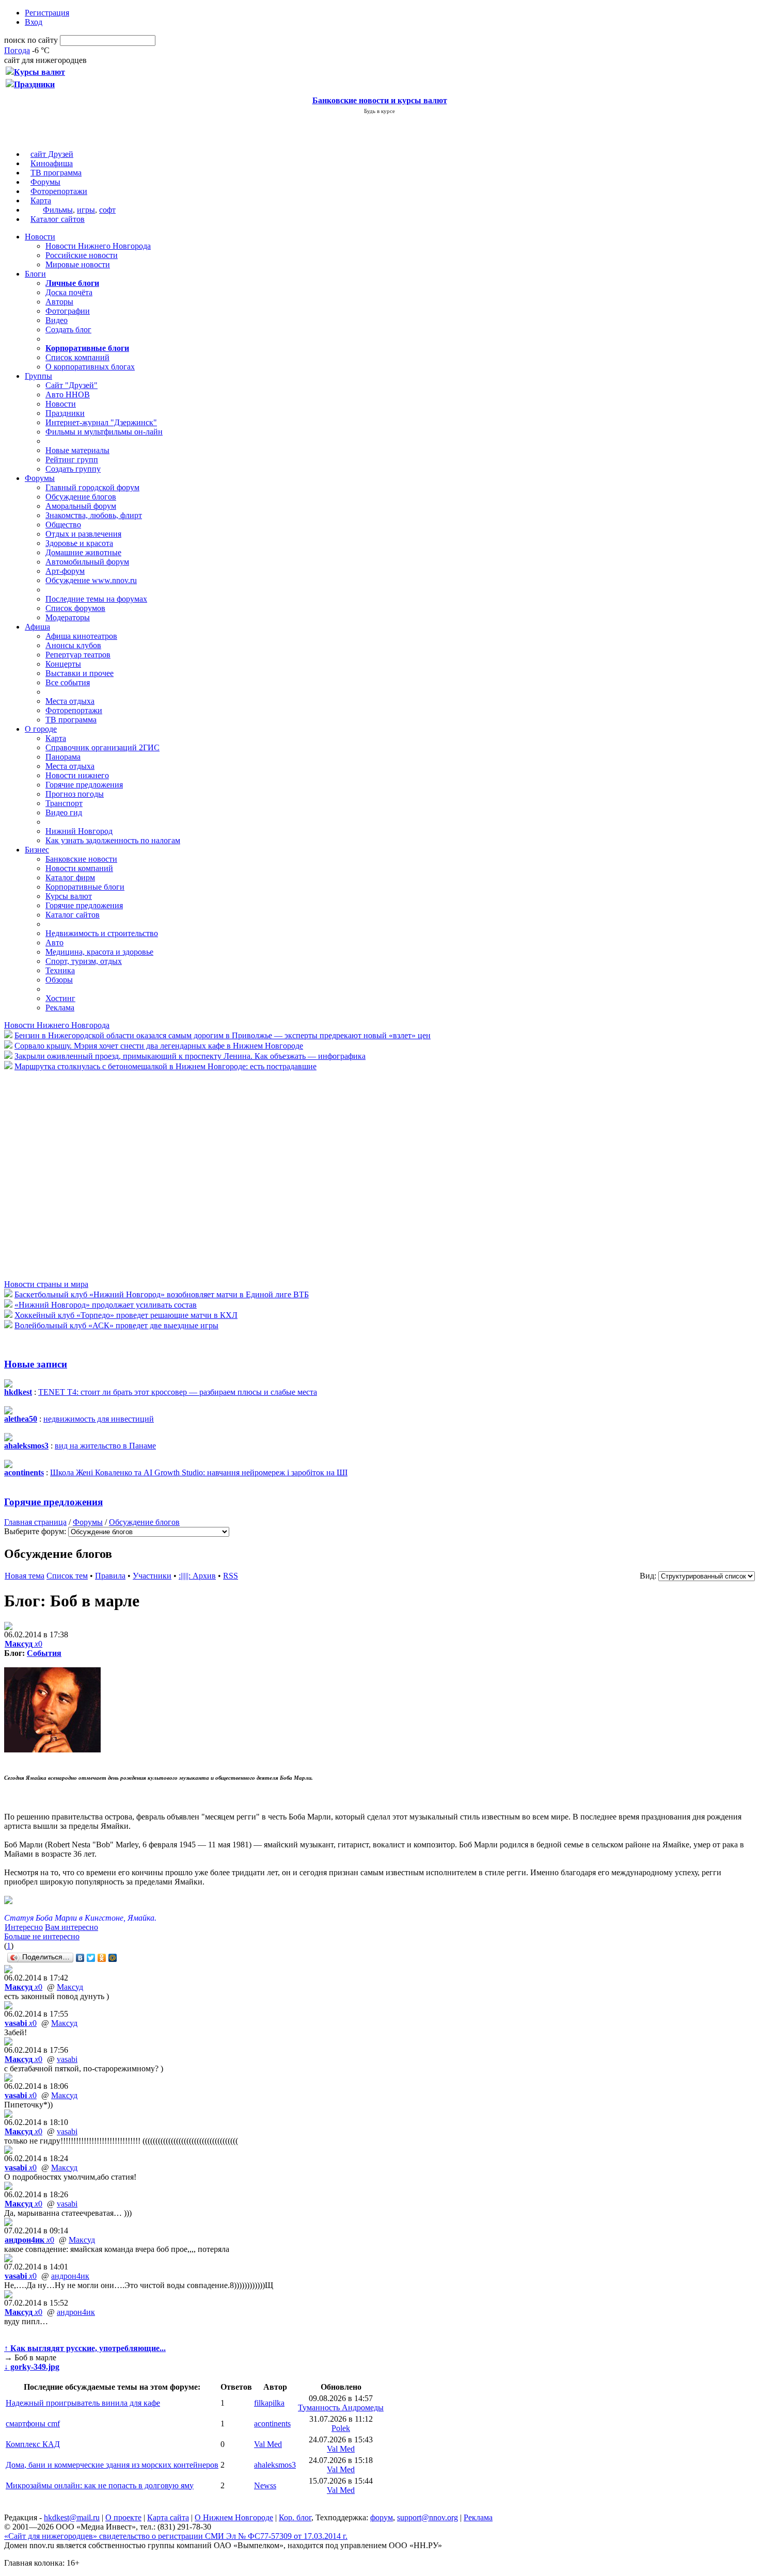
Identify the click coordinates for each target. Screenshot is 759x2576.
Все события (68, 682)
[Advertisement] (66, 1174)
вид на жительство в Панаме (105, 1446)
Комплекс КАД (33, 2444)
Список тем (67, 1576)
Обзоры (59, 980)
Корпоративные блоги (85, 887)
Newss (265, 2485)
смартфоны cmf (33, 2424)
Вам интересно (72, 1927)
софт (107, 210)
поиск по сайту (31, 40)
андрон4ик (70, 2276)
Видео (57, 320)
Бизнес (37, 850)
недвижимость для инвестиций (99, 1419)
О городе (41, 729)
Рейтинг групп (72, 460)
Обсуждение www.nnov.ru (91, 580)
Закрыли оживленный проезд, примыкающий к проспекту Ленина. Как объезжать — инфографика (190, 1056)
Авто (54, 943)
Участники (152, 1576)
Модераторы (68, 617)
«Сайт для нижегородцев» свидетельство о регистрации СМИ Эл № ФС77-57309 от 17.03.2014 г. (176, 2536)
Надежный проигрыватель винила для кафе (83, 2403)
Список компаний (77, 357)
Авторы (59, 302)
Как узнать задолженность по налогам (113, 840)
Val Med (268, 2444)
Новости (40, 237)
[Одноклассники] (102, 1958)
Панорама (63, 757)
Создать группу (73, 469)
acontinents (272, 2424)
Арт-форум (65, 571)
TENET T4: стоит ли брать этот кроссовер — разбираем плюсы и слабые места (178, 1392)
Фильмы (58, 210)
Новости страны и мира (46, 1284)
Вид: (648, 1576)
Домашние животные (83, 552)
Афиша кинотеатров (81, 636)
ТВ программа (56, 173)
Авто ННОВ (68, 395)
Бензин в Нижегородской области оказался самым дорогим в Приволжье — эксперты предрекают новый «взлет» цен (223, 1035)
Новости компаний (79, 868)
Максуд (70, 1987)
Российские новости (82, 255)
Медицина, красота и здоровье (99, 952)
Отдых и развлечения (83, 534)
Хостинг (60, 998)
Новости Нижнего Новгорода (98, 246)
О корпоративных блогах (90, 367)
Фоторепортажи (59, 191)
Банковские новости (81, 859)
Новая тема (25, 1576)
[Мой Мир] (113, 1958)
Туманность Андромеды (341, 2408)
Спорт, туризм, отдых (84, 961)
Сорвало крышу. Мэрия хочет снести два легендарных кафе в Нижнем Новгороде (159, 1046)
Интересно (24, 1927)
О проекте (123, 2517)
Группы (38, 376)
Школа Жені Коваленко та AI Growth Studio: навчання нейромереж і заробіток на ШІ (199, 1472)
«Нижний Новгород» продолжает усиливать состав (106, 1305)
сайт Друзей (52, 154)
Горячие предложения (84, 785)
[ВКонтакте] (80, 1958)
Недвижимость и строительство (102, 933)
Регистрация (47, 13)
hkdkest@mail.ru (72, 2517)
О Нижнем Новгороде (234, 2517)
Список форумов (75, 608)
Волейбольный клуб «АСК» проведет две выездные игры (116, 1325)
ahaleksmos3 (275, 2465)
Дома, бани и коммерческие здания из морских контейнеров (112, 2465)
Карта (41, 200)
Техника (60, 970)
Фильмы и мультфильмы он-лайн (104, 432)
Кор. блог (295, 2517)
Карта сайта (168, 2517)
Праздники (65, 413)
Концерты (63, 664)
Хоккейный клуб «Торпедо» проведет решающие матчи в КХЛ (126, 1315)
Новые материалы (77, 450)
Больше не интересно (42, 1936)
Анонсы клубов (73, 645)
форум (382, 2517)
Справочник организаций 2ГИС (102, 747)
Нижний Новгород (79, 831)
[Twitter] (91, 1958)
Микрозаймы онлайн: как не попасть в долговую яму (100, 2485)
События (44, 1653)
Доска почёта (69, 292)
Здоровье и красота (79, 543)
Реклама (60, 1008)
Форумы (45, 182)
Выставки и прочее (80, 673)
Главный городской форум (92, 487)
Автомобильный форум (87, 562)
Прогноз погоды (75, 794)
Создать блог (68, 329)
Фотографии (68, 311)
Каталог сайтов (58, 219)
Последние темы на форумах (96, 599)
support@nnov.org (428, 2517)
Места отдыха (70, 701)
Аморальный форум (81, 506)
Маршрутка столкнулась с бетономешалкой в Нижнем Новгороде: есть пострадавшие (165, 1066)
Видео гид (64, 812)
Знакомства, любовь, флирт (94, 515)
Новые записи (36, 1364)
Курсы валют (69, 896)
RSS (231, 1576)
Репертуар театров (78, 655)
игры (86, 210)
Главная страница (35, 1522)
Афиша (37, 627)
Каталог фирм (70, 878)
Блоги (35, 274)
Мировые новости (78, 264)
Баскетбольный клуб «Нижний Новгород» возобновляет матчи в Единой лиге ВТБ (162, 1294)
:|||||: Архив (197, 1576)
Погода (17, 50)
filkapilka (269, 2403)
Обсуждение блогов (81, 497)
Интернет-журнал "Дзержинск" (101, 422)
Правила (110, 1576)
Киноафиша (52, 163)
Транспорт (64, 803)
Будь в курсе (379, 111)
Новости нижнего (77, 775)
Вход (34, 22)
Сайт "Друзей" (72, 385)
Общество (63, 525)
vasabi (67, 2059)
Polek (341, 2428)
